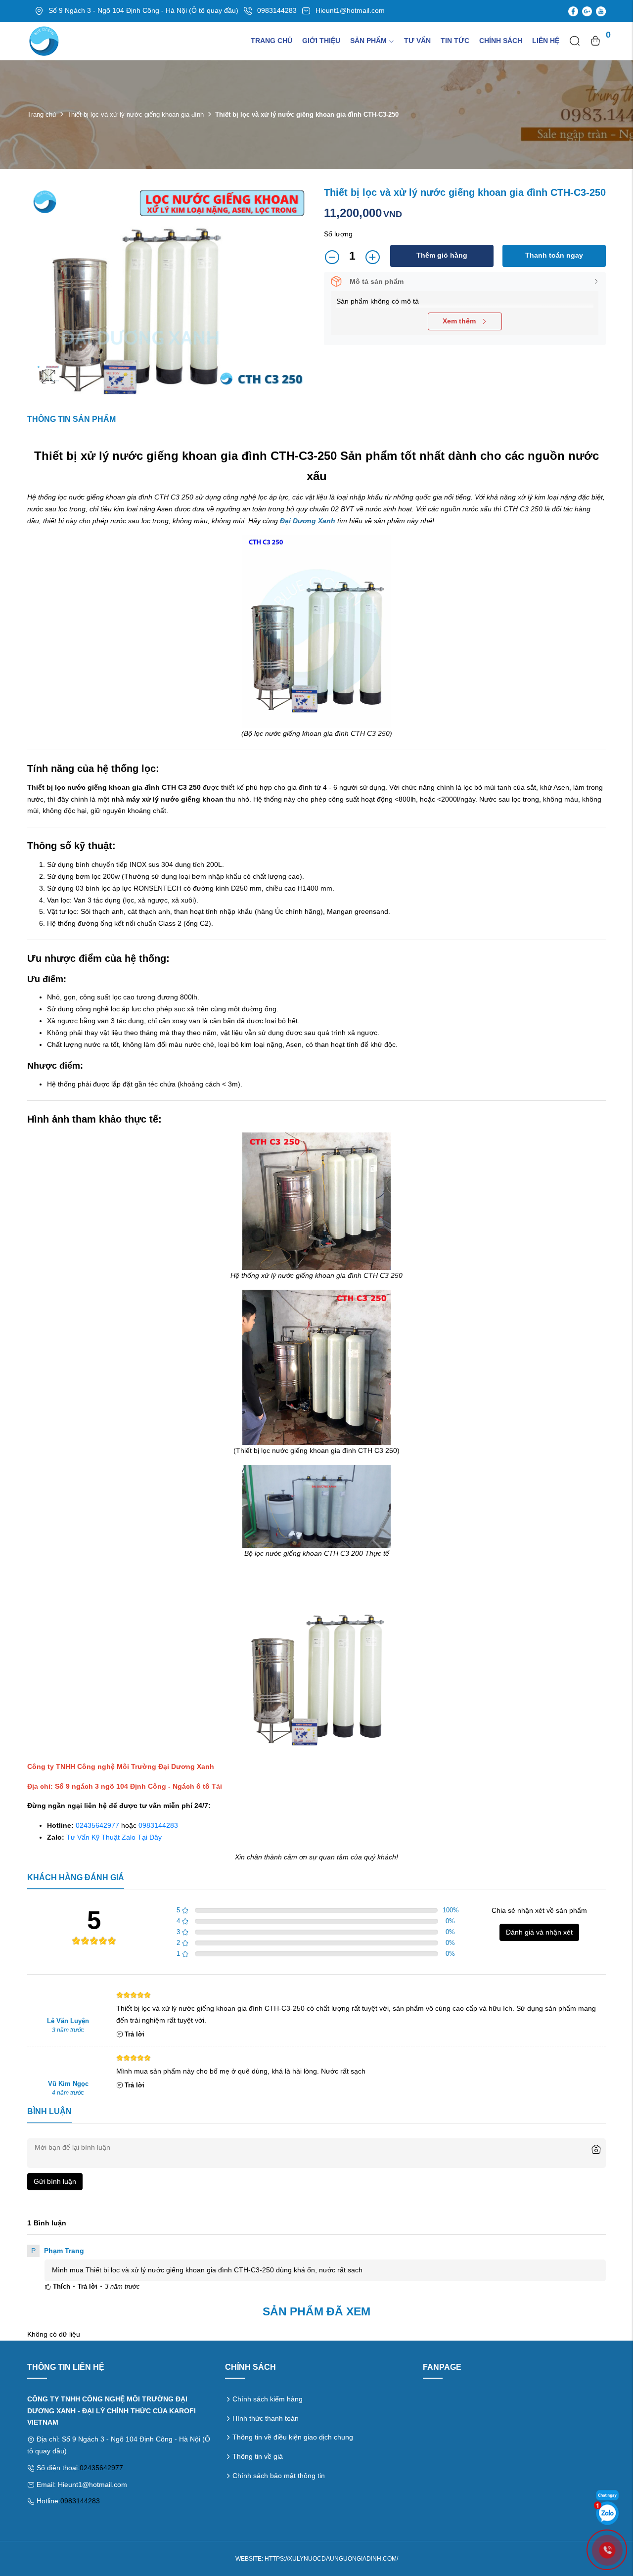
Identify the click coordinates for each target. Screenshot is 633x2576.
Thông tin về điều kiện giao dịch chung (293, 2437)
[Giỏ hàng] (595, 41)
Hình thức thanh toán (266, 2418)
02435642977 (97, 1825)
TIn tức (455, 41)
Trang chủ (271, 41)
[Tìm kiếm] (575, 41)
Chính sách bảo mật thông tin (279, 2476)
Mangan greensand (358, 911)
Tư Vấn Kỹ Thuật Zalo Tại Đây (114, 1837)
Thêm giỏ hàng (442, 255)
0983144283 (158, 1825)
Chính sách (501, 41)
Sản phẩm (368, 41)
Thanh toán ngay (554, 255)
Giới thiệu (321, 41)
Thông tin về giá (258, 2456)
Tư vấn (417, 41)
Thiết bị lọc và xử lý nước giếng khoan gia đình (136, 114)
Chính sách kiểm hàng (268, 2399)
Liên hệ (546, 41)
